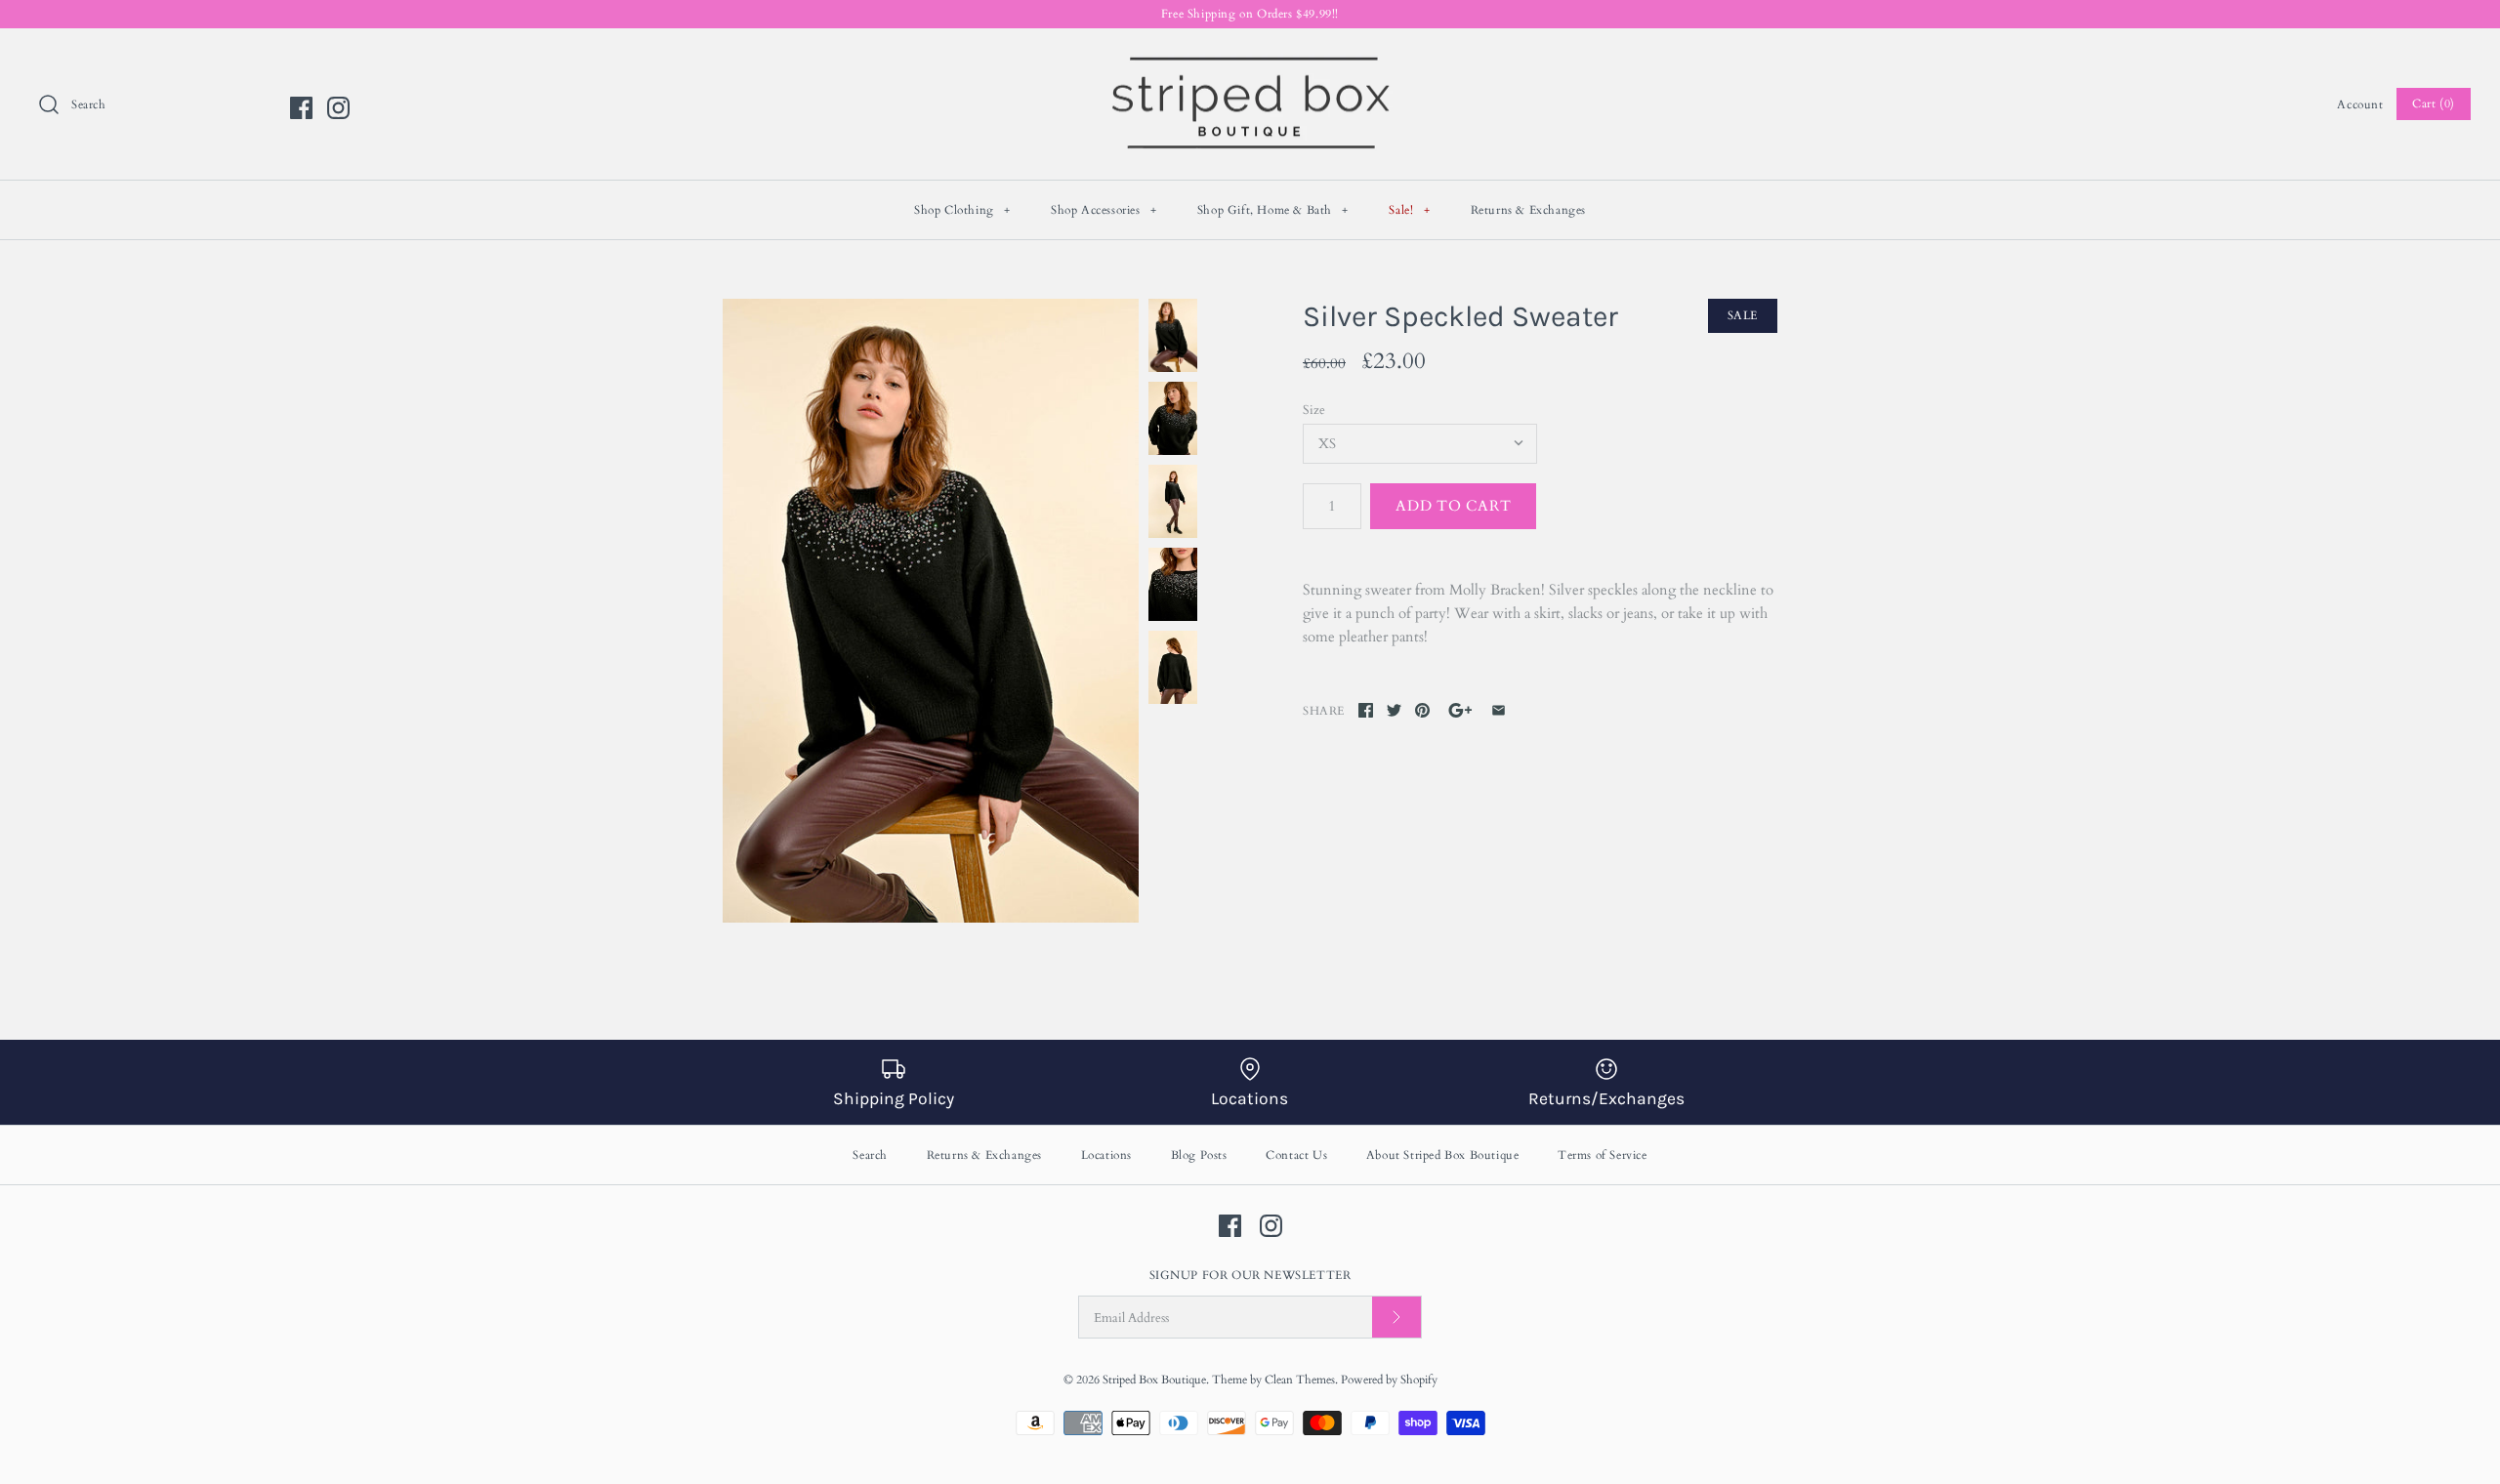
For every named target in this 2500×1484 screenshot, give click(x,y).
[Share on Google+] (1460, 710)
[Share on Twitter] (1394, 710)
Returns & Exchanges (1528, 210)
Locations (1106, 1155)
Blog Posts (1199, 1155)
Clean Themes (1300, 1380)
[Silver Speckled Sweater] (931, 611)
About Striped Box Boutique (1443, 1155)
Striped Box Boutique (1154, 1380)
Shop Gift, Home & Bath (1273, 210)
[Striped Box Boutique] (1250, 60)
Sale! (1409, 210)
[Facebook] (301, 108)
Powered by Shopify (1389, 1380)
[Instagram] (338, 108)
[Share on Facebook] (1366, 710)
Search (870, 1155)
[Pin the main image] (1422, 710)
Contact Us (1296, 1155)
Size (1314, 410)
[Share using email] (1499, 710)
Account (2360, 104)
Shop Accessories (1104, 210)
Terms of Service (1603, 1155)
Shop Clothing (962, 210)
